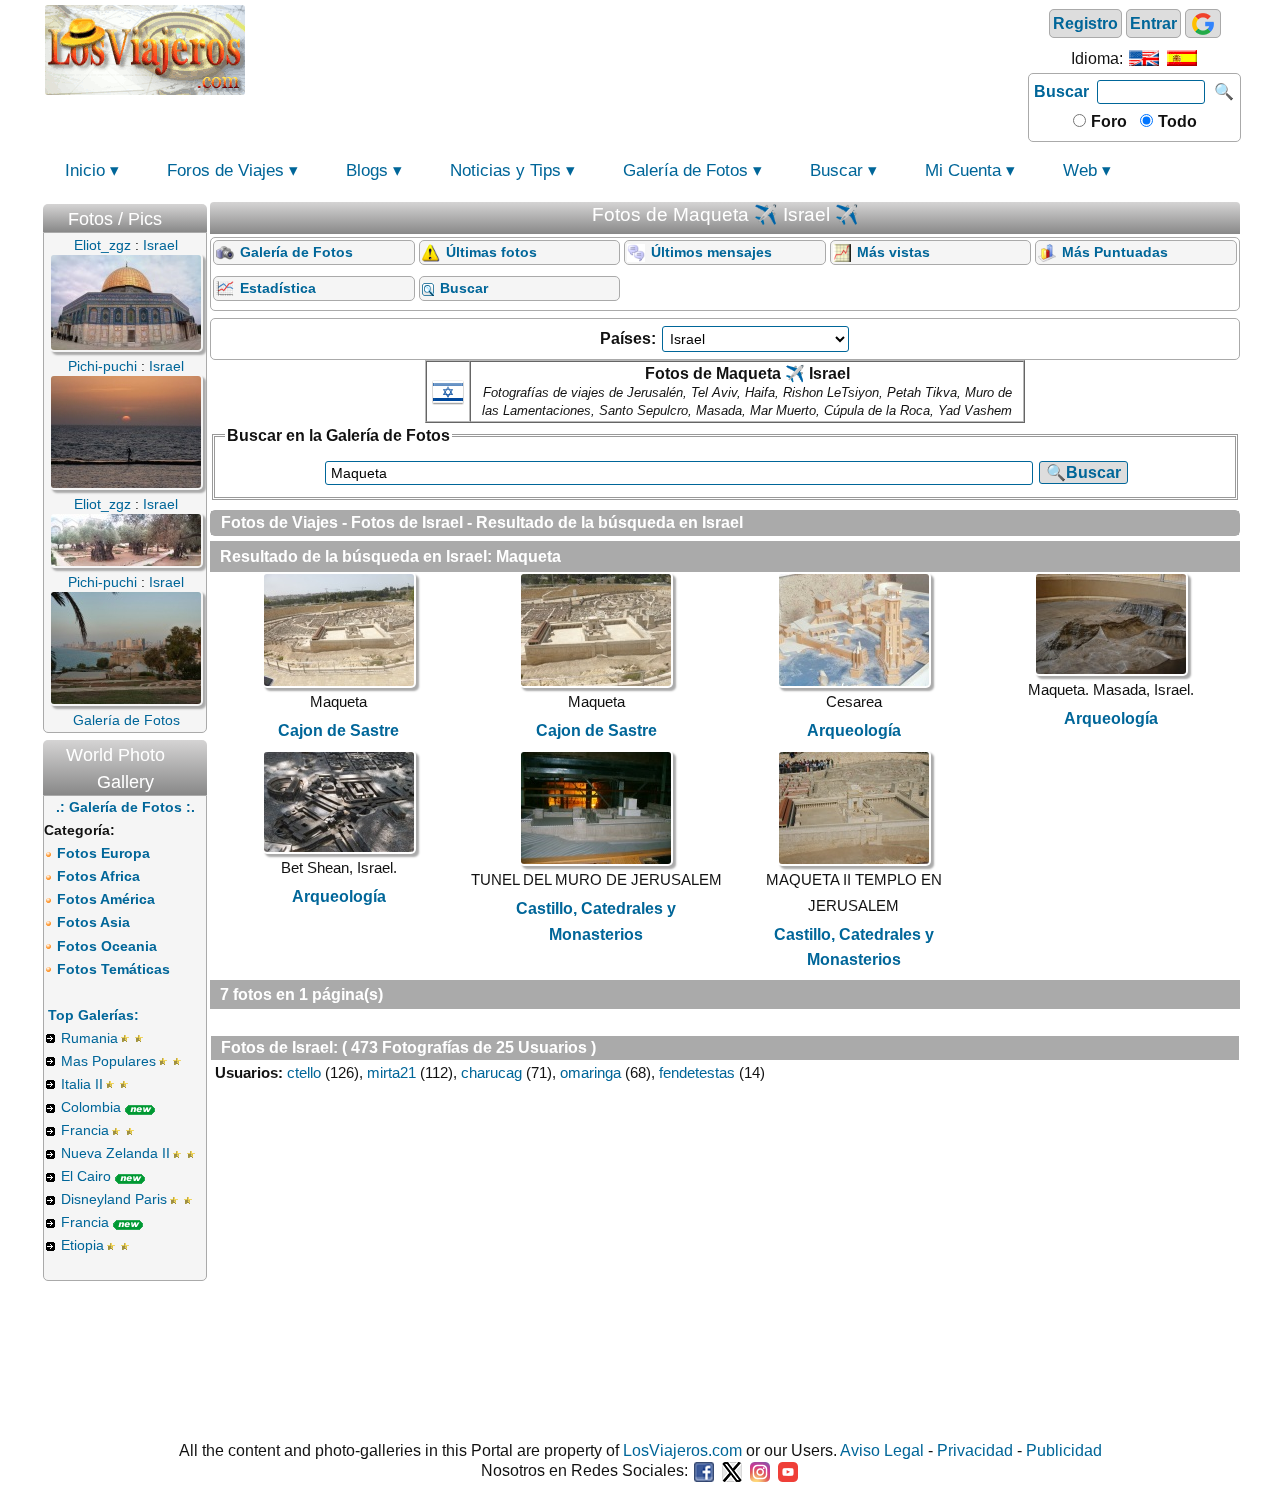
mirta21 (391, 1072)
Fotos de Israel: (279, 1047)
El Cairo (86, 1176)
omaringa (590, 1072)
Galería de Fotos (685, 170)
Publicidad (1064, 1450)
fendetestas (697, 1072)
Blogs (367, 170)
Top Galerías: (93, 1015)
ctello (304, 1072)
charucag (491, 1072)
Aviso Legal (882, 1450)
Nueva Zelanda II (115, 1153)
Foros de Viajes (225, 170)
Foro (1107, 121)
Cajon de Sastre (338, 730)
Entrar (1153, 23)
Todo (1175, 121)
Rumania (89, 1038)
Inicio (85, 170)
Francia (85, 1130)
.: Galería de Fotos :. (125, 807)
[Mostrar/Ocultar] (197, 214)
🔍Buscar (1083, 472)
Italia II (82, 1084)
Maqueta (528, 556)
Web (1080, 170)
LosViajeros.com (682, 1450)
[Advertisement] (637, 48)
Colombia (91, 1107)
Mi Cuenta (963, 170)
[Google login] (1203, 23)
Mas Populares (108, 1061)
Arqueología (854, 730)
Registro (1085, 23)
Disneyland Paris (114, 1199)
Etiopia (82, 1245)
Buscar (1061, 91)
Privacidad (975, 1450)
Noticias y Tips (505, 170)
